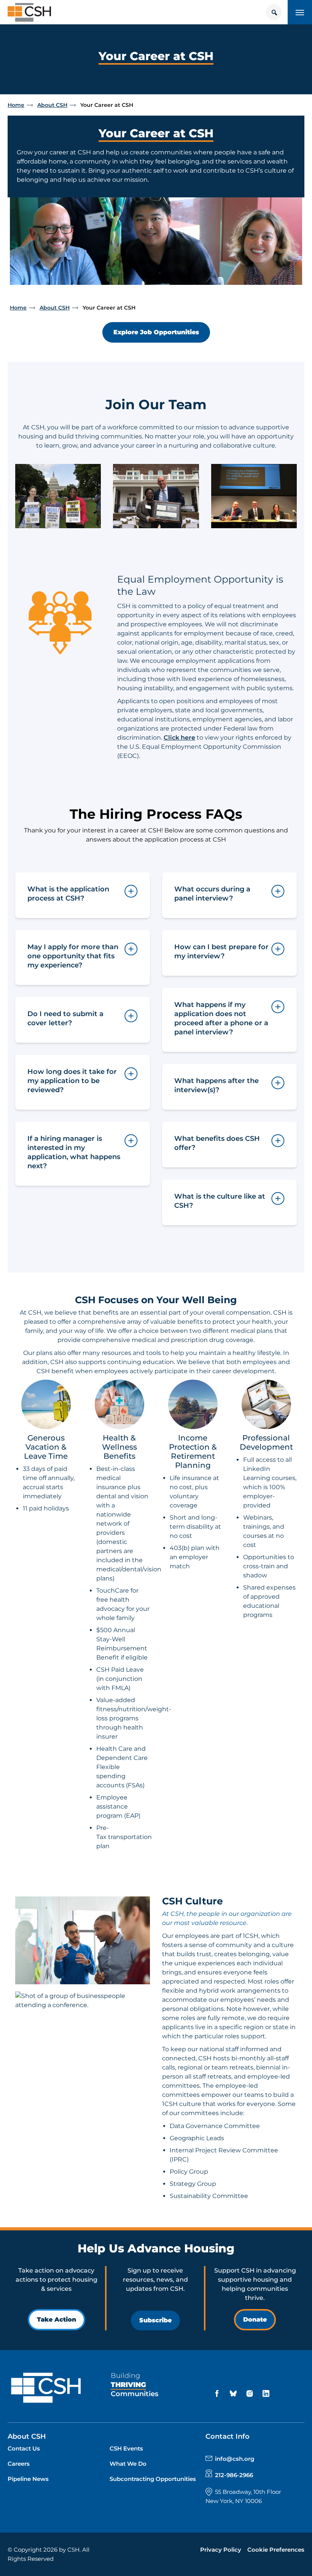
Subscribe (155, 2320)
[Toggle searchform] (274, 12)
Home (16, 105)
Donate (255, 2320)
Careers (19, 2464)
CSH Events (126, 2448)
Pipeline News (28, 2479)
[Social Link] (218, 2394)
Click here (179, 738)
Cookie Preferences (276, 2550)
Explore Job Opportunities (156, 332)
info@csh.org (235, 2459)
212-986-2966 (234, 2475)
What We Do (128, 2464)
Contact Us (24, 2448)
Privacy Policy (221, 2550)
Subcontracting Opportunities (153, 2479)
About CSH (52, 105)
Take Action (57, 2320)
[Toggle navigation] (300, 12)
